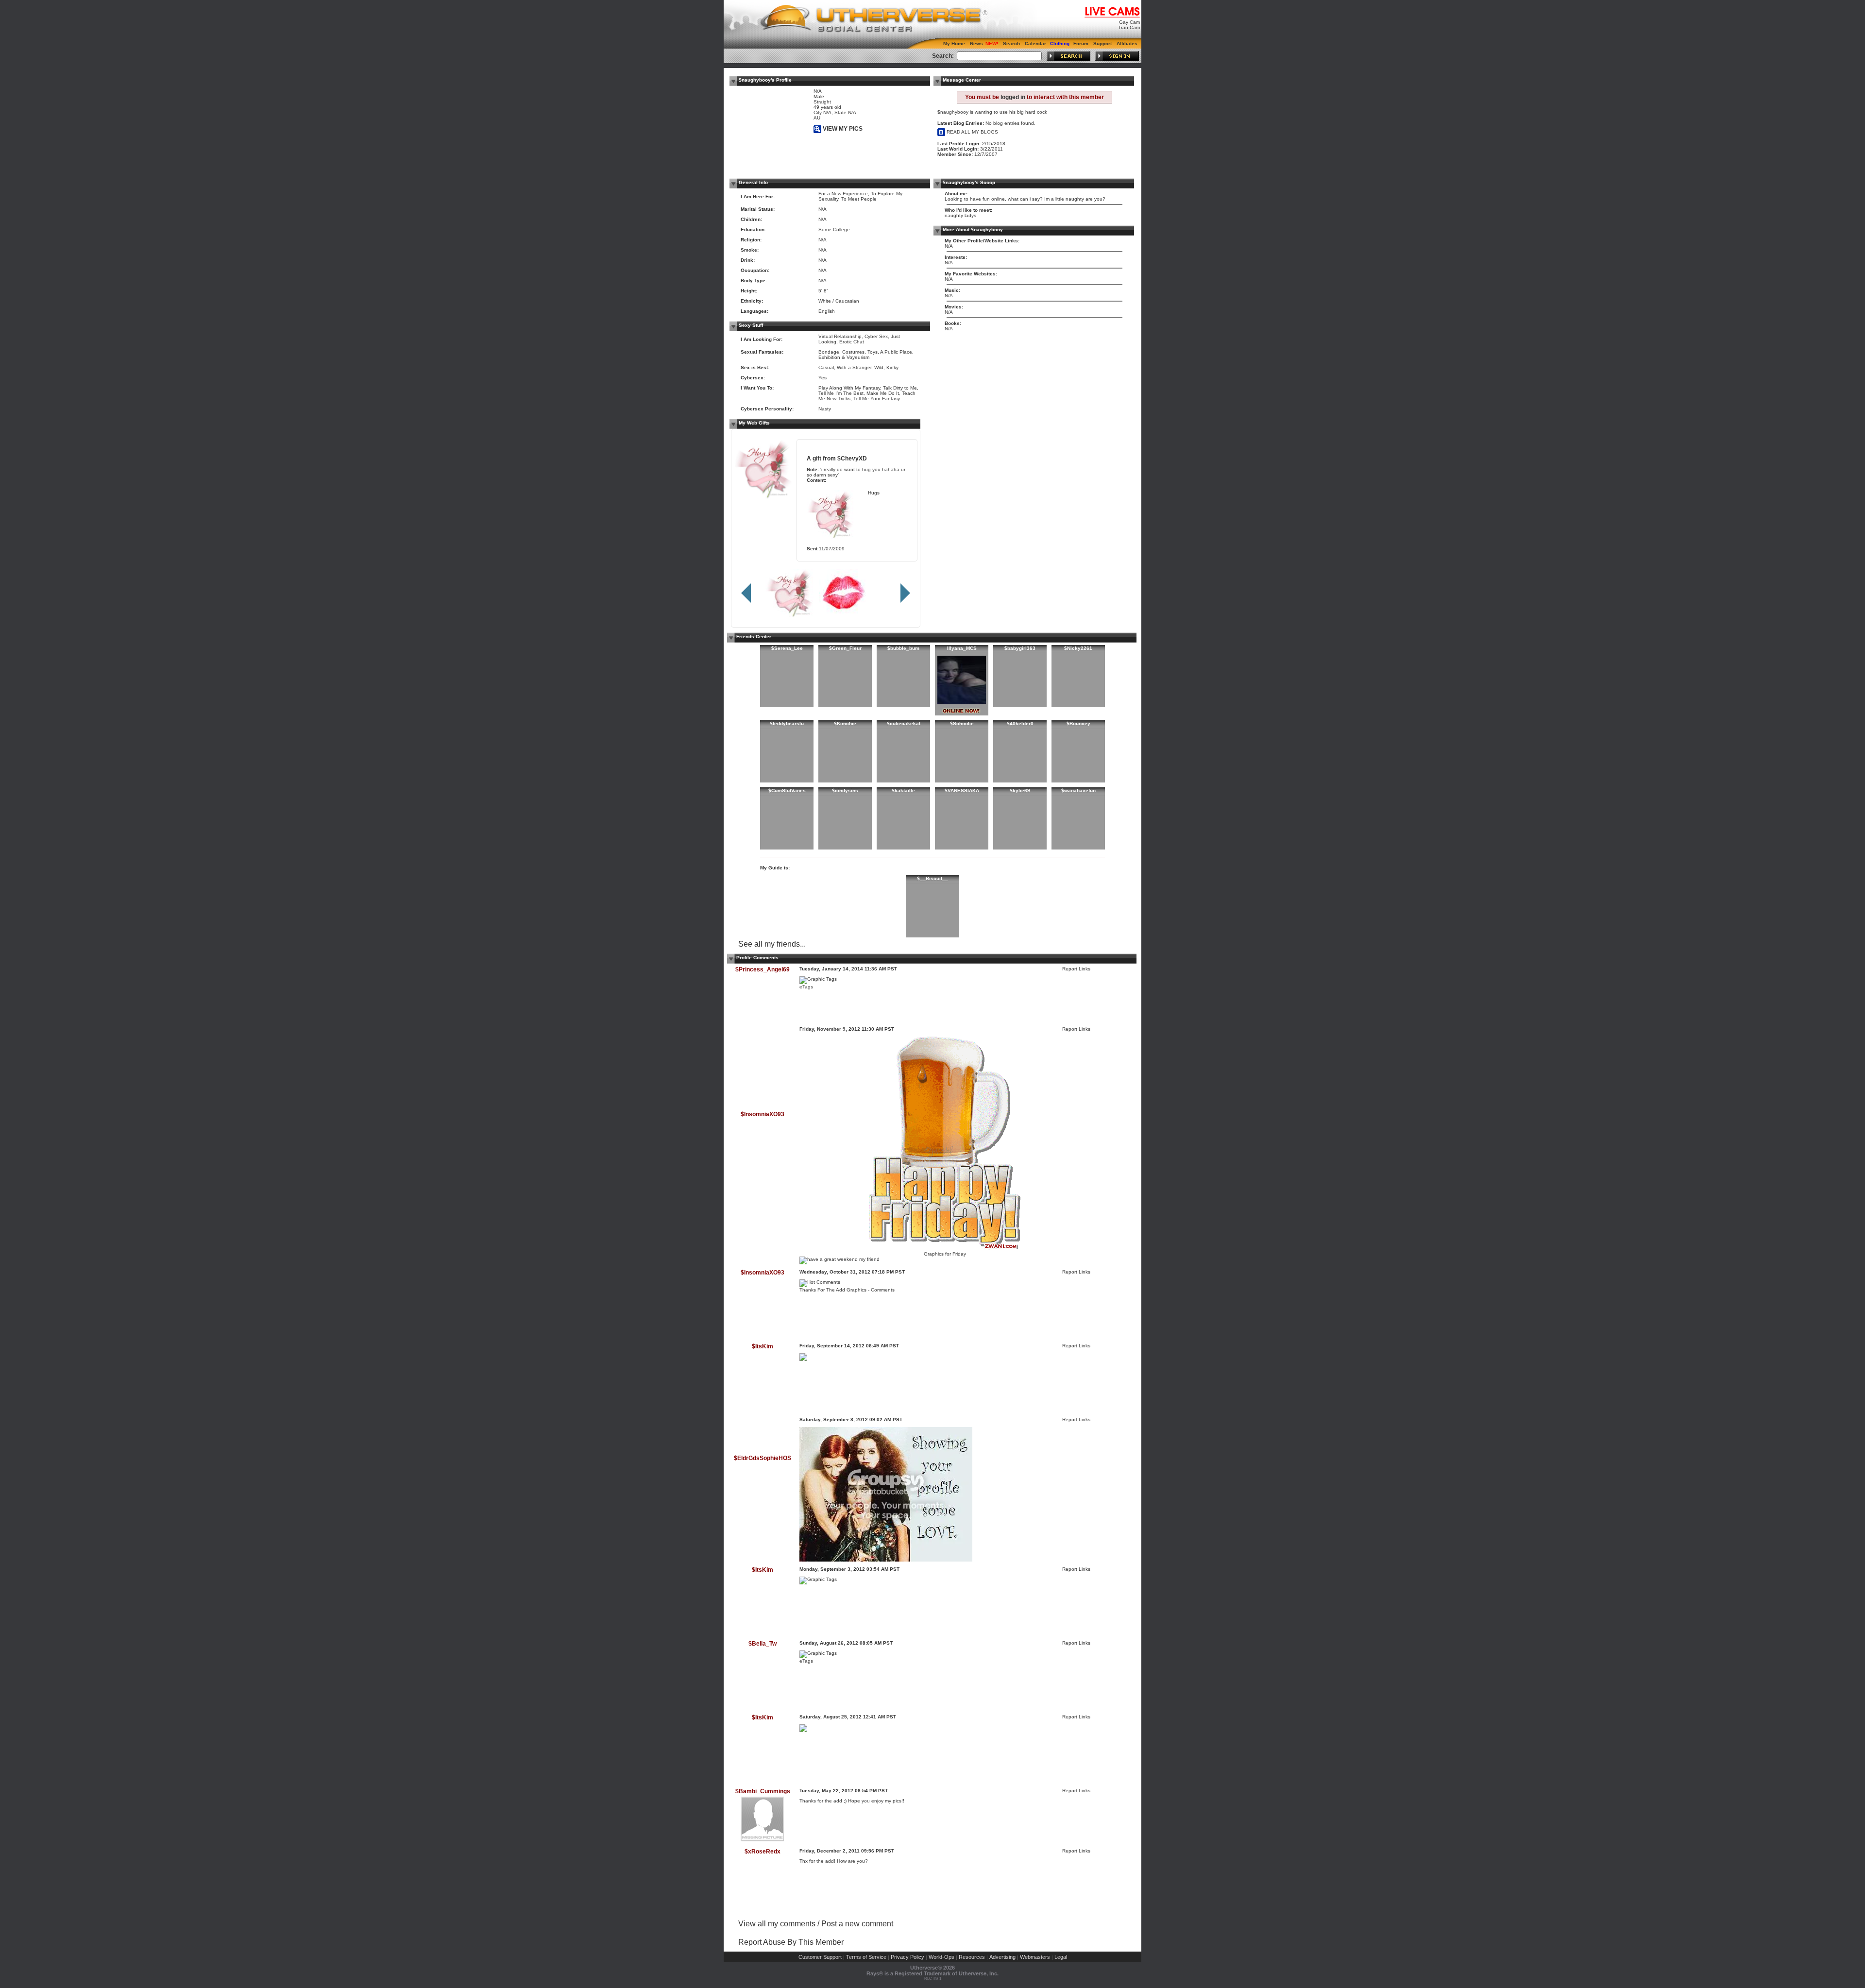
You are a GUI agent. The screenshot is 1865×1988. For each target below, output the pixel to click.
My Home (954, 43)
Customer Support (820, 1957)
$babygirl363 (1020, 648)
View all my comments (777, 1924)
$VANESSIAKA (962, 790)
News (976, 43)
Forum (1081, 43)
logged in (1013, 97)
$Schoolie (962, 723)
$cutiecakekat (904, 723)
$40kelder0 (1020, 723)
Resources (972, 1957)
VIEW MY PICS (842, 129)
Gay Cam (1129, 22)
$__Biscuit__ (932, 878)
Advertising (1002, 1957)
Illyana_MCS (962, 648)
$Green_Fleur (845, 648)
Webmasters (1035, 1957)
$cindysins (845, 790)
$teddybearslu (787, 723)
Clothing (1060, 43)
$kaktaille (903, 790)
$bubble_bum (903, 648)
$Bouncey (1078, 723)
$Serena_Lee (787, 648)
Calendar (1035, 43)
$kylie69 (1020, 790)
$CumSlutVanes (787, 790)
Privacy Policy (907, 1957)
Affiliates (1127, 43)
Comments (883, 1290)
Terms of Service (866, 1957)
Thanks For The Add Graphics (833, 1290)
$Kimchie (845, 723)
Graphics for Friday (945, 1254)
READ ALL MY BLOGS (972, 132)
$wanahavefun (1078, 790)
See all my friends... (772, 944)
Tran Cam (1129, 27)
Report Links (1076, 969)
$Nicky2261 (1078, 648)
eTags (806, 987)
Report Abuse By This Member (791, 1942)
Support (1102, 43)
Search (1011, 43)
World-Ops (941, 1957)
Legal (1061, 1957)
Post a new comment (857, 1924)
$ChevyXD (852, 458)
